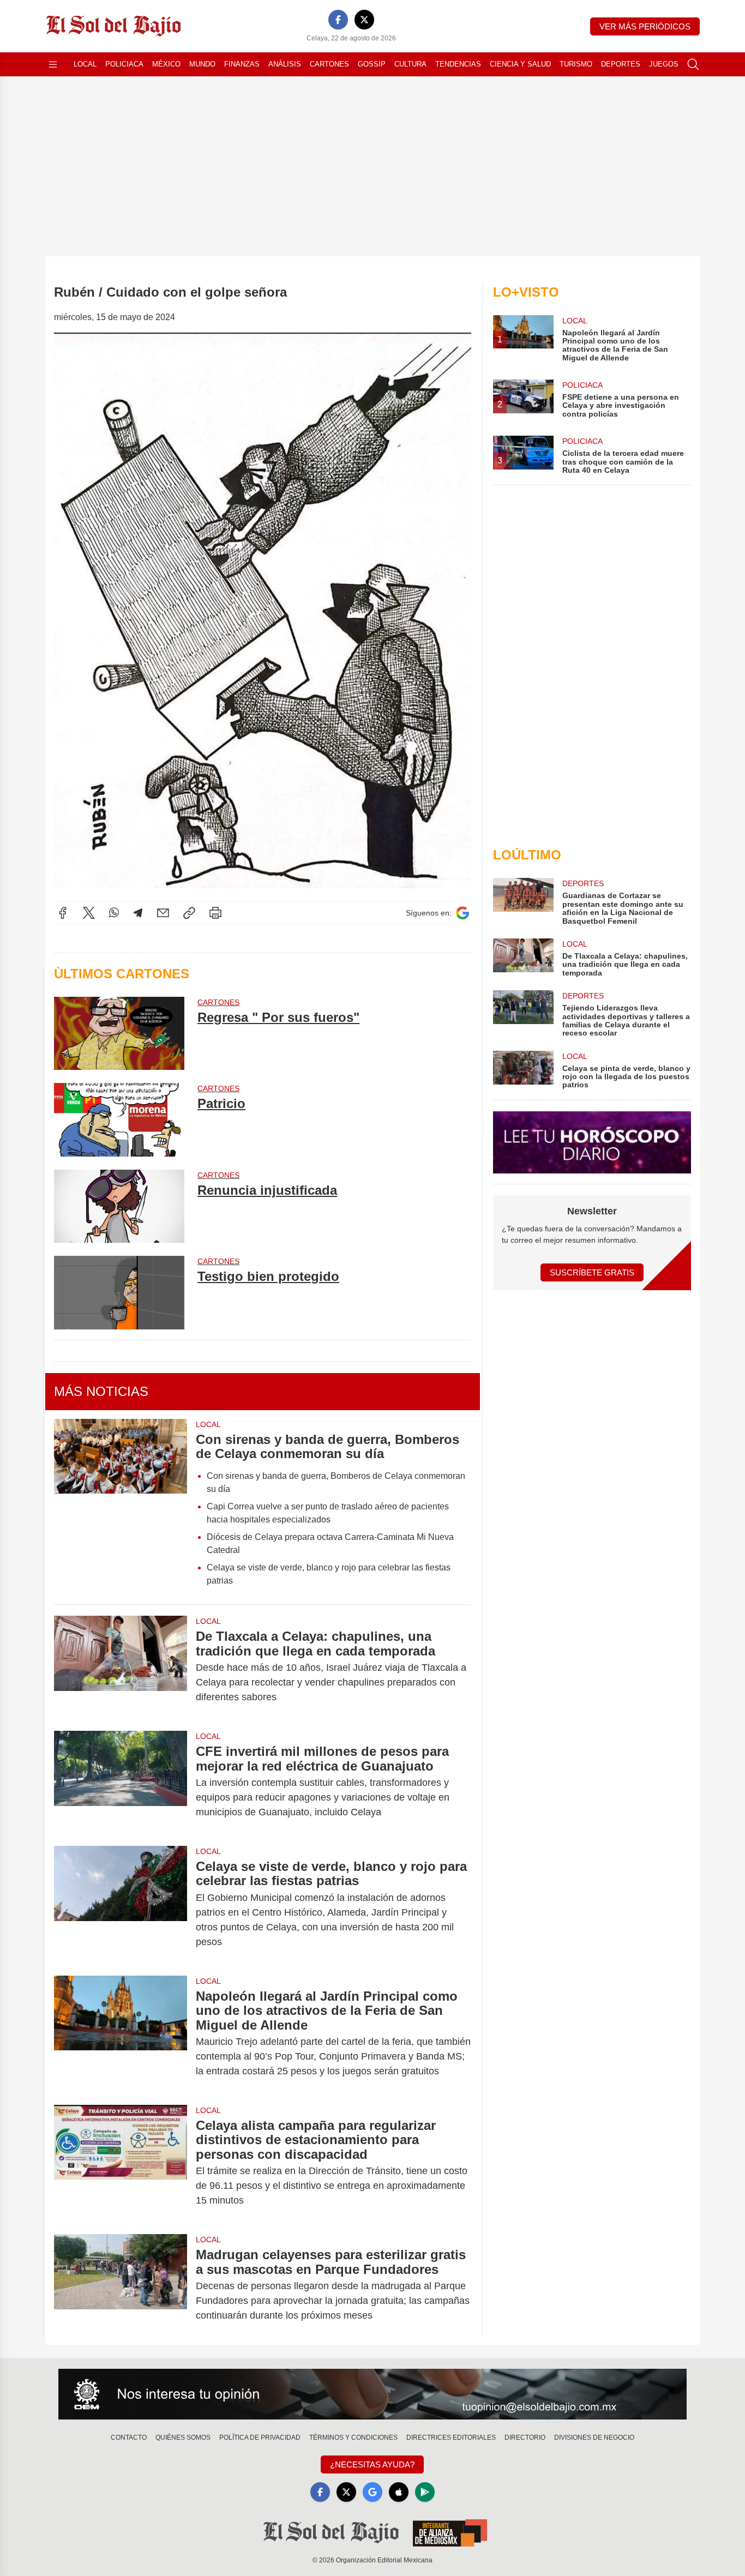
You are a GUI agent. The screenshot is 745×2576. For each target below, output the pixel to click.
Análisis (285, 64)
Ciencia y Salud (520, 64)
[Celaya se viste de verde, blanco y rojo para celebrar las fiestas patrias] (121, 1904)
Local (85, 64)
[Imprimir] (215, 913)
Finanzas (242, 64)
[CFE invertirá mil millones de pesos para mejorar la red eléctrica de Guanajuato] (121, 1782)
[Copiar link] (189, 913)
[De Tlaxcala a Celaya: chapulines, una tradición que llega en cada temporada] (121, 1667)
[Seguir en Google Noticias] (462, 913)
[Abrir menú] (53, 64)
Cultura (410, 64)
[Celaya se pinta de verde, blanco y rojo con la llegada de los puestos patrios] (523, 1070)
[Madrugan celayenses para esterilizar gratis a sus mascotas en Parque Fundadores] (121, 2285)
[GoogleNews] (372, 2492)
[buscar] (693, 64)
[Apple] (399, 2492)
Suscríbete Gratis (592, 1272)
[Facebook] (338, 20)
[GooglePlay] (425, 2492)
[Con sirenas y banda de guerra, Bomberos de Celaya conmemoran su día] (121, 1507)
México (166, 64)
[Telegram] (138, 913)
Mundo (202, 64)
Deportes (621, 64)
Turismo (576, 64)
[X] (364, 20)
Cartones (329, 64)
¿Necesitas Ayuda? (372, 2464)
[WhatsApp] (114, 913)
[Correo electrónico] (163, 913)
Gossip (372, 64)
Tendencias (458, 64)
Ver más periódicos (645, 26)
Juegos (664, 64)
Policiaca (124, 64)
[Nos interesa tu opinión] (372, 2394)
